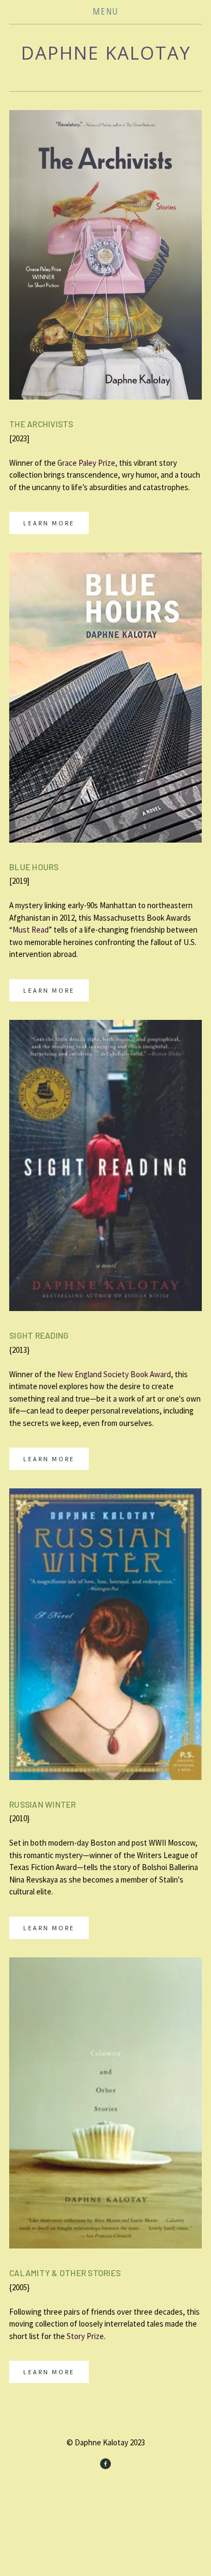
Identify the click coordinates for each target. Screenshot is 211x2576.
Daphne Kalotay (106, 53)
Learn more (49, 523)
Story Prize (85, 2336)
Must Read (31, 930)
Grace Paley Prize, (88, 463)
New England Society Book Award (114, 1374)
